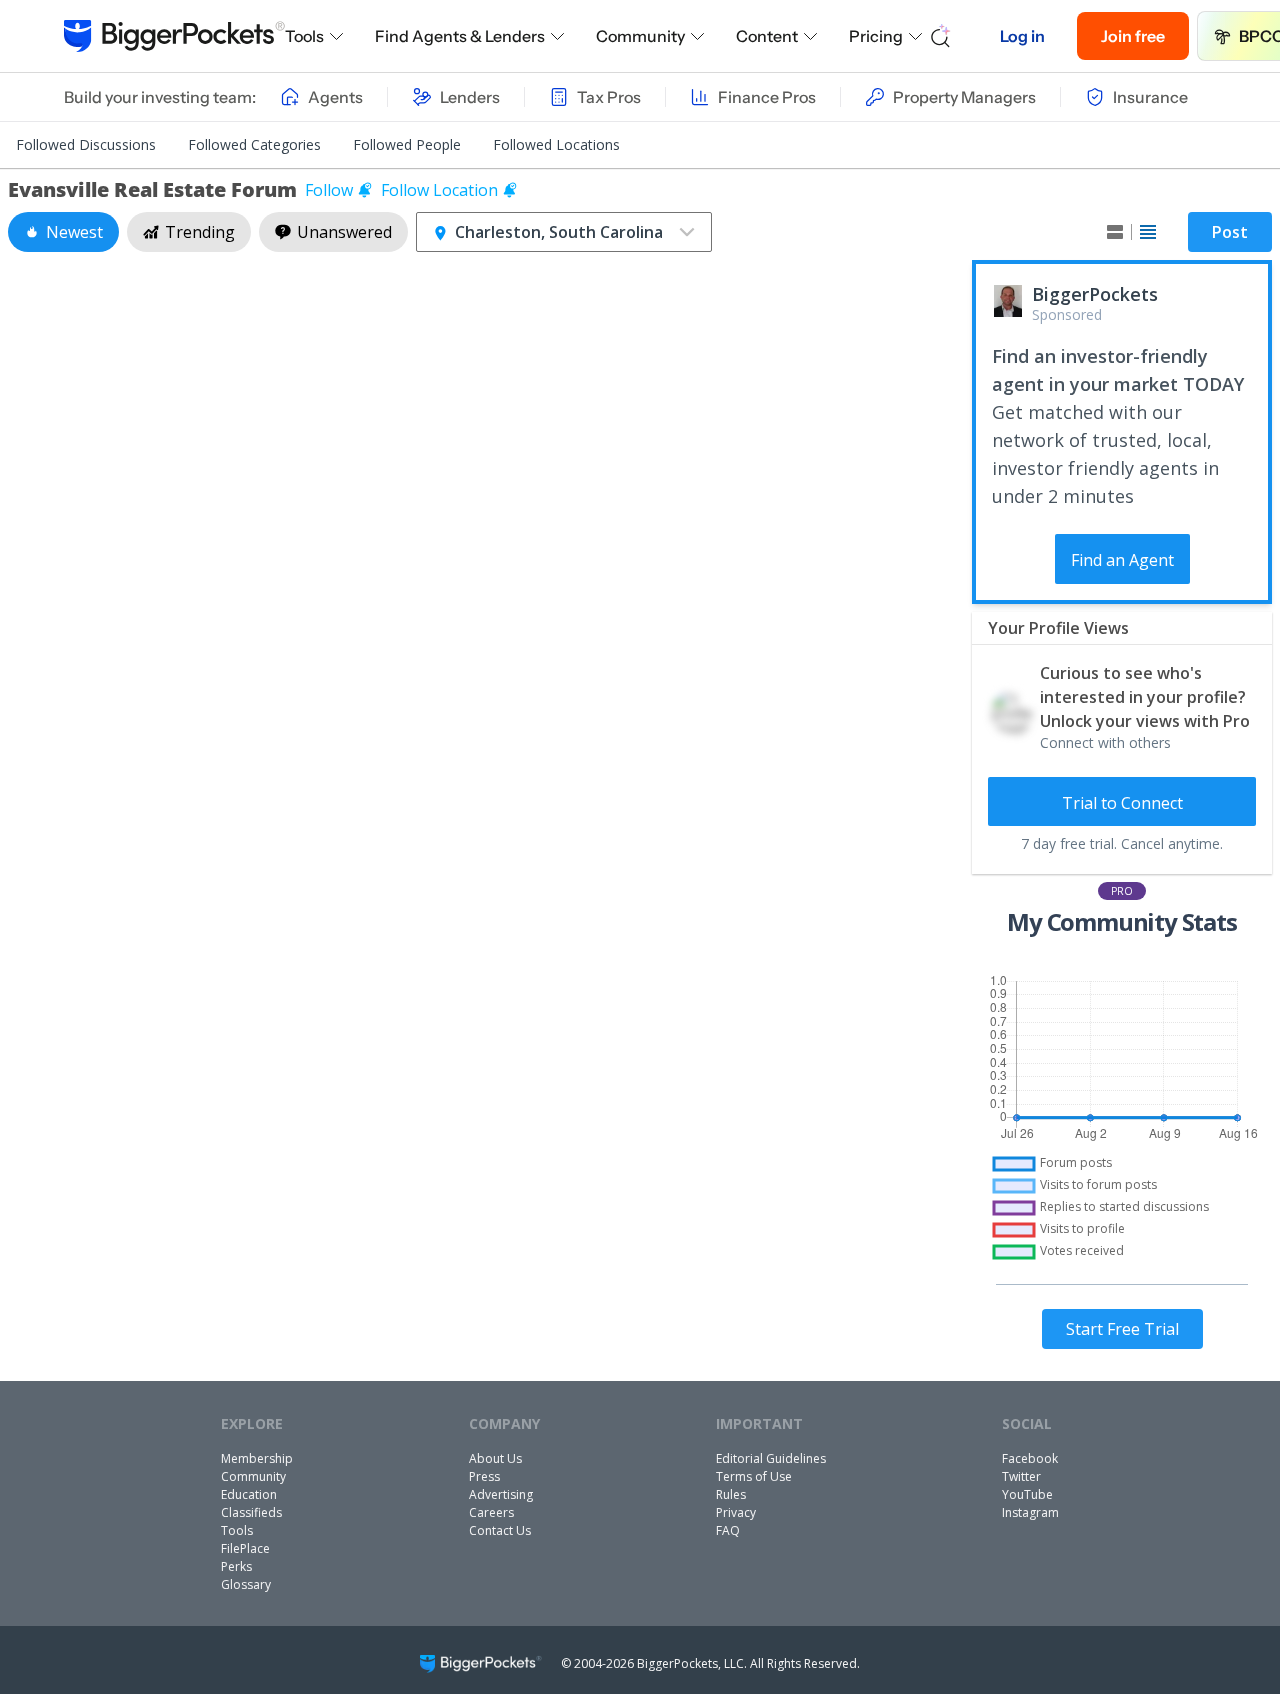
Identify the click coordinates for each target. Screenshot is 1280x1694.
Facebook (1030, 1458)
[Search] (941, 36)
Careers (491, 1512)
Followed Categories (254, 144)
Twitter (1021, 1476)
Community (640, 36)
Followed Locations (556, 144)
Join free (1133, 36)
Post (1230, 232)
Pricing (876, 36)
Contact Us (500, 1530)
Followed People (407, 144)
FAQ (728, 1530)
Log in (1022, 36)
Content (767, 36)
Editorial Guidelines (771, 1458)
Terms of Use (754, 1476)
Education (249, 1494)
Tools (304, 36)
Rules (731, 1494)
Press (484, 1476)
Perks (236, 1566)
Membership (257, 1458)
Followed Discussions (86, 144)
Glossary (246, 1584)
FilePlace (245, 1548)
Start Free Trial (1122, 1329)
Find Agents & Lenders (460, 36)
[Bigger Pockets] (174, 36)
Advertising (501, 1494)
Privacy (736, 1512)
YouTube (1027, 1494)
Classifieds (251, 1512)
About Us (495, 1458)
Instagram (1030, 1512)
